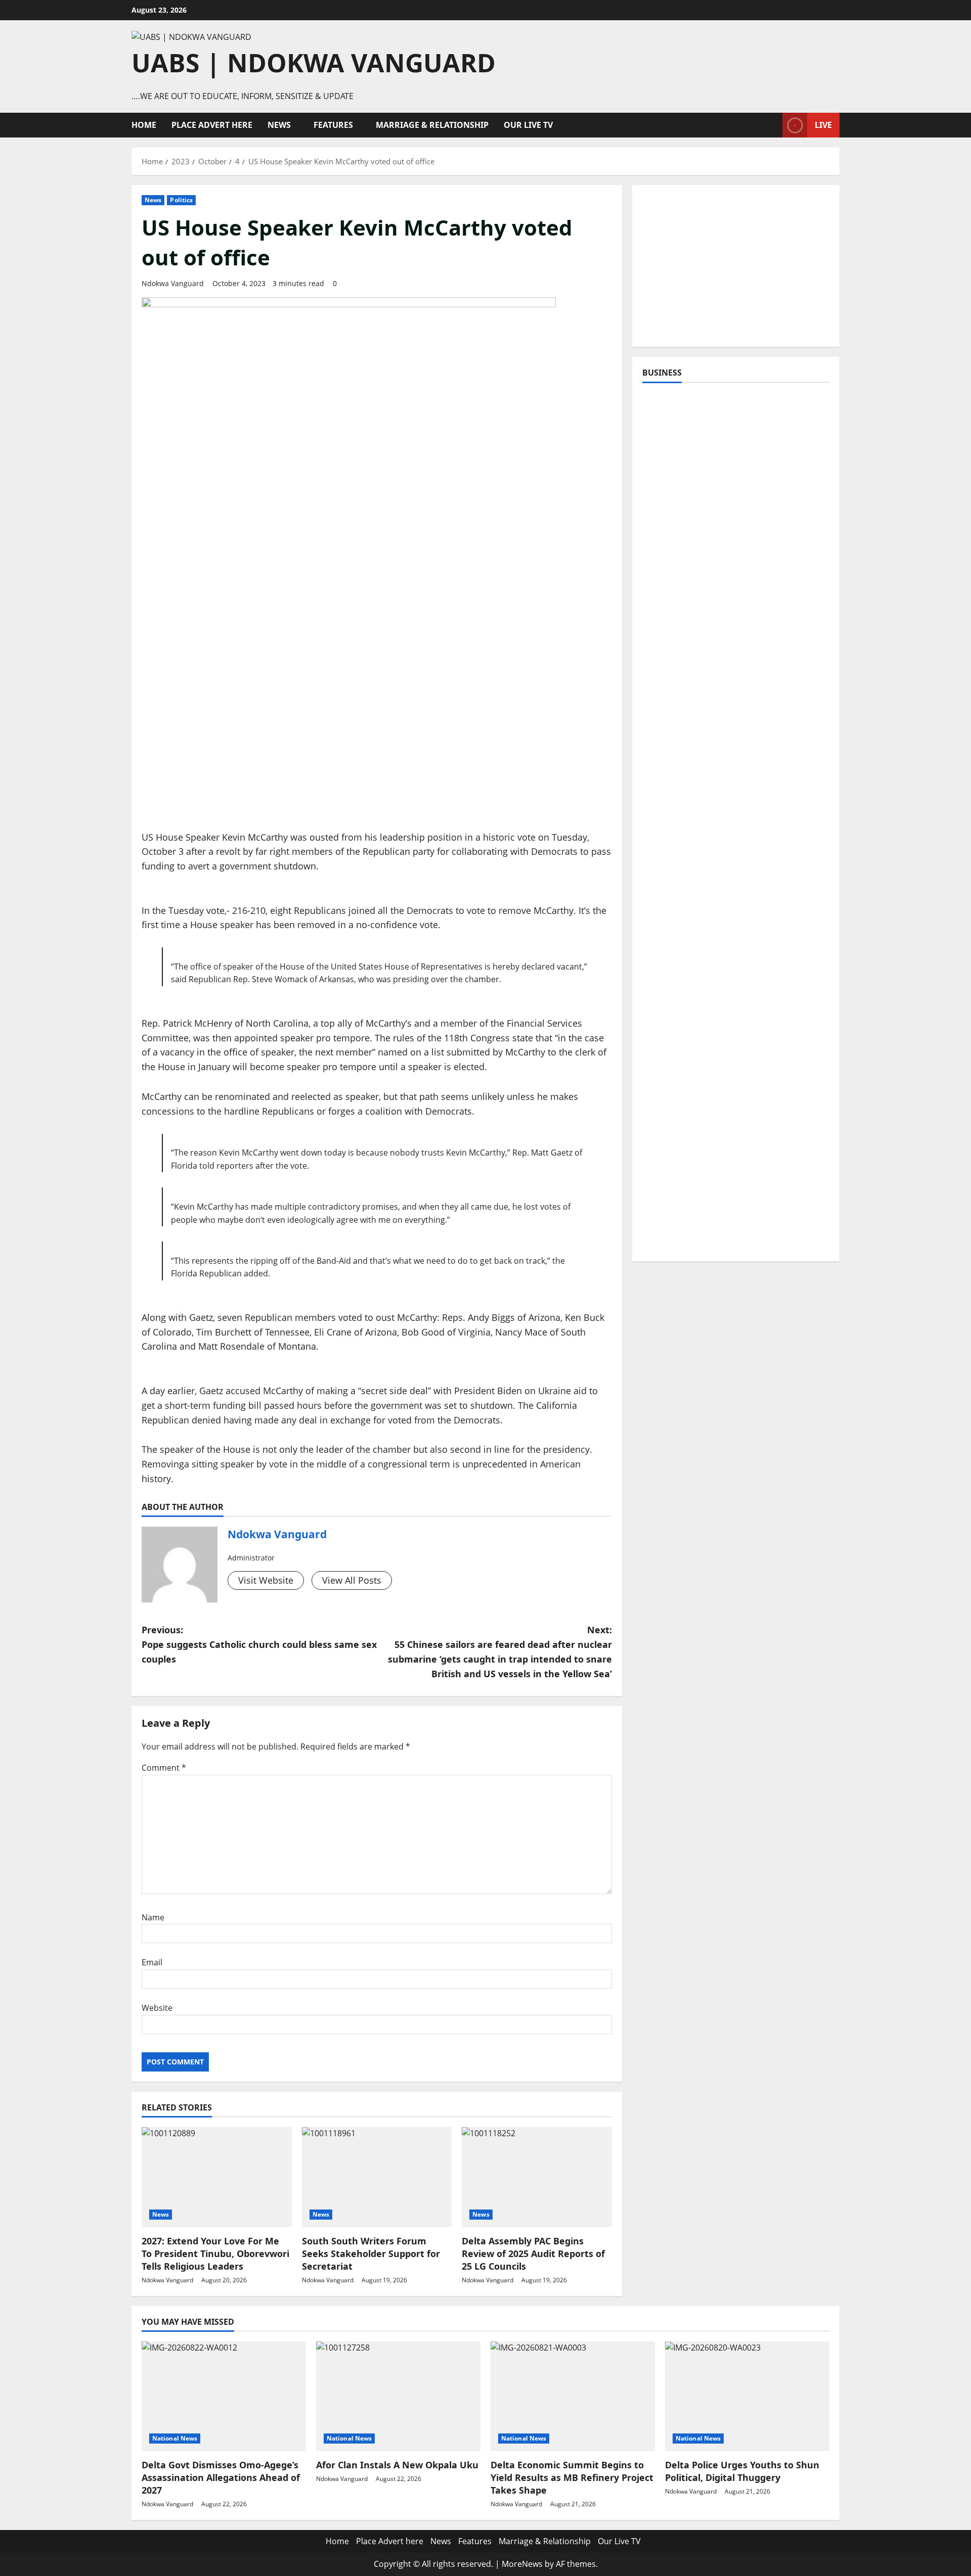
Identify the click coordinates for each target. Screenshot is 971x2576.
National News (175, 2438)
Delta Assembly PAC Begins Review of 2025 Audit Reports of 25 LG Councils (533, 2253)
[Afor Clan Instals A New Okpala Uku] (398, 2396)
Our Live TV (528, 125)
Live (823, 125)
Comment (164, 1768)
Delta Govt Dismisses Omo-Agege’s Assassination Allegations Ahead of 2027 (221, 2477)
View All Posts (352, 1580)
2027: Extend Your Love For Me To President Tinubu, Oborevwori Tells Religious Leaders (215, 2253)
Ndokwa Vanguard (173, 283)
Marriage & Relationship (432, 125)
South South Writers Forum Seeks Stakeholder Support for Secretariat (371, 2253)
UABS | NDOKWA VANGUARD (314, 63)
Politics (181, 200)
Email (152, 1962)
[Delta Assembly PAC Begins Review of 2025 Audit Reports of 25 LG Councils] (537, 2177)
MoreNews (522, 2564)
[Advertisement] (736, 266)
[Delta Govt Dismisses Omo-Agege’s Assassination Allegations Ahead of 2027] (224, 2396)
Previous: (259, 1644)
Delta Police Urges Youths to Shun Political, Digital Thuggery (742, 2471)
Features (333, 125)
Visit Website (266, 1580)
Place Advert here (212, 125)
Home (144, 125)
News (279, 125)
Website (157, 2008)
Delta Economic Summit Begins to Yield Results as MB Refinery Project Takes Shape (572, 2477)
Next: (500, 1651)
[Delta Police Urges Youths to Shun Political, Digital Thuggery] (747, 2396)
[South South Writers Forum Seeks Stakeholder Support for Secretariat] (377, 2177)
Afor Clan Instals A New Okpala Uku (397, 2465)
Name (153, 1917)
